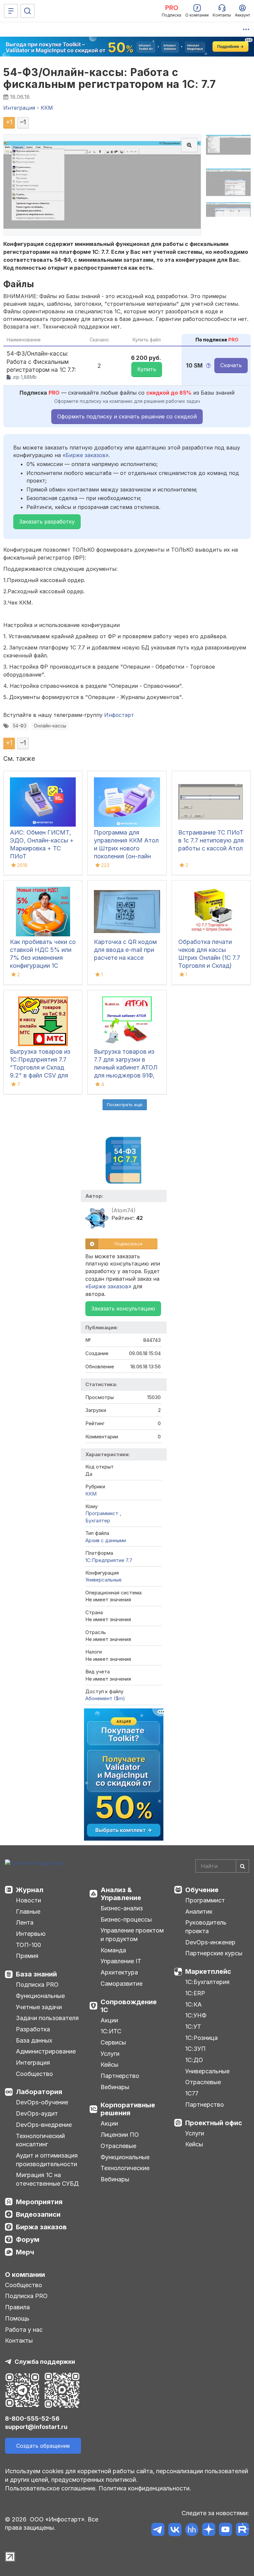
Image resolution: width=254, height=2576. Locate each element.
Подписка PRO (37, 1985)
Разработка (33, 2029)
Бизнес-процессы (126, 1919)
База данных (34, 2040)
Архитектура (119, 1972)
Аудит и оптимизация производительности (47, 2160)
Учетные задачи (39, 2007)
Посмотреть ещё (125, 1105)
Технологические (125, 2168)
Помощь (17, 2318)
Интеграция (33, 2063)
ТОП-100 (28, 1945)
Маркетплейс (208, 1971)
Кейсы (109, 2065)
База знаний (36, 1974)
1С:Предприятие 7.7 (109, 1560)
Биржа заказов (41, 2227)
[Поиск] (27, 11)
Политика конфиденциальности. (145, 2488)
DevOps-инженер (210, 1942)
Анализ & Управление (121, 1894)
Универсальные (104, 1580)
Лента (25, 1922)
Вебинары (115, 2087)
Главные (28, 1912)
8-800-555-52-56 (32, 2419)
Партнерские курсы (214, 1953)
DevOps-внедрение (44, 2125)
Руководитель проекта (206, 1927)
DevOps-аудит (37, 2113)
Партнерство (120, 2076)
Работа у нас (24, 2330)
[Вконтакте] (175, 2531)
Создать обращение (43, 2446)
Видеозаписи (38, 2214)
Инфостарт (119, 715)
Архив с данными (106, 1540)
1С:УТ (193, 2027)
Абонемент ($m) (105, 1698)
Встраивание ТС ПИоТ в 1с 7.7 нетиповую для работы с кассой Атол (211, 840)
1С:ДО (194, 2060)
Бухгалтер (98, 1521)
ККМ (91, 1494)
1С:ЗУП (195, 2049)
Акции (109, 2020)
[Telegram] (158, 2531)
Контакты (19, 2341)
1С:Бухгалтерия (207, 1982)
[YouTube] (225, 2531)
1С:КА (193, 2004)
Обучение (202, 1890)
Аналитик (199, 1912)
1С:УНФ (196, 2015)
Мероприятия (39, 2202)
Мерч (25, 2252)
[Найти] (242, 1866)
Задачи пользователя (47, 2018)
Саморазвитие (122, 1984)
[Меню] (11, 11)
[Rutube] (242, 2531)
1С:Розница (201, 2038)
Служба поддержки (45, 2362)
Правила (17, 2307)
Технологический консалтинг (40, 2140)
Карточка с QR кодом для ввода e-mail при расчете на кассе (125, 950)
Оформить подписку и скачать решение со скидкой (127, 416)
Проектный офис (214, 2123)
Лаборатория (39, 2092)
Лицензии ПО (120, 2135)
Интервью (31, 1934)
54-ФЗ (20, 726)
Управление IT (121, 1961)
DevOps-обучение (42, 2102)
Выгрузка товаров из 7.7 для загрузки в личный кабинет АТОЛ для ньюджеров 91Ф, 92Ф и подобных (126, 1067)
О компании (25, 2275)
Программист (103, 1513)
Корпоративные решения (128, 2109)
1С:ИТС (111, 2031)
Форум (28, 2240)
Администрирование (46, 2051)
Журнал (30, 1890)
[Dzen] (209, 2531)
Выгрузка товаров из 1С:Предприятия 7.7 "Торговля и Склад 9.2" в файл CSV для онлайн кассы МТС (40, 1067)
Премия (27, 1956)
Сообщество (34, 2074)
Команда (113, 1950)
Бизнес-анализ (122, 1908)
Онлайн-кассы (50, 726)
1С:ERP (195, 1993)
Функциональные (40, 1996)
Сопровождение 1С (129, 2006)
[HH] (192, 2531)
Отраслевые (118, 2146)
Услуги (110, 2054)
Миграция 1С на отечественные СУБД (47, 2179)
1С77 (192, 2093)
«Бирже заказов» (85, 455)
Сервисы (113, 2042)
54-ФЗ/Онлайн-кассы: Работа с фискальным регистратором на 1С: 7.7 (110, 78)
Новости (28, 1900)
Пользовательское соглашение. (51, 2488)
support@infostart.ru (36, 2427)
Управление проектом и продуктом (132, 1935)
